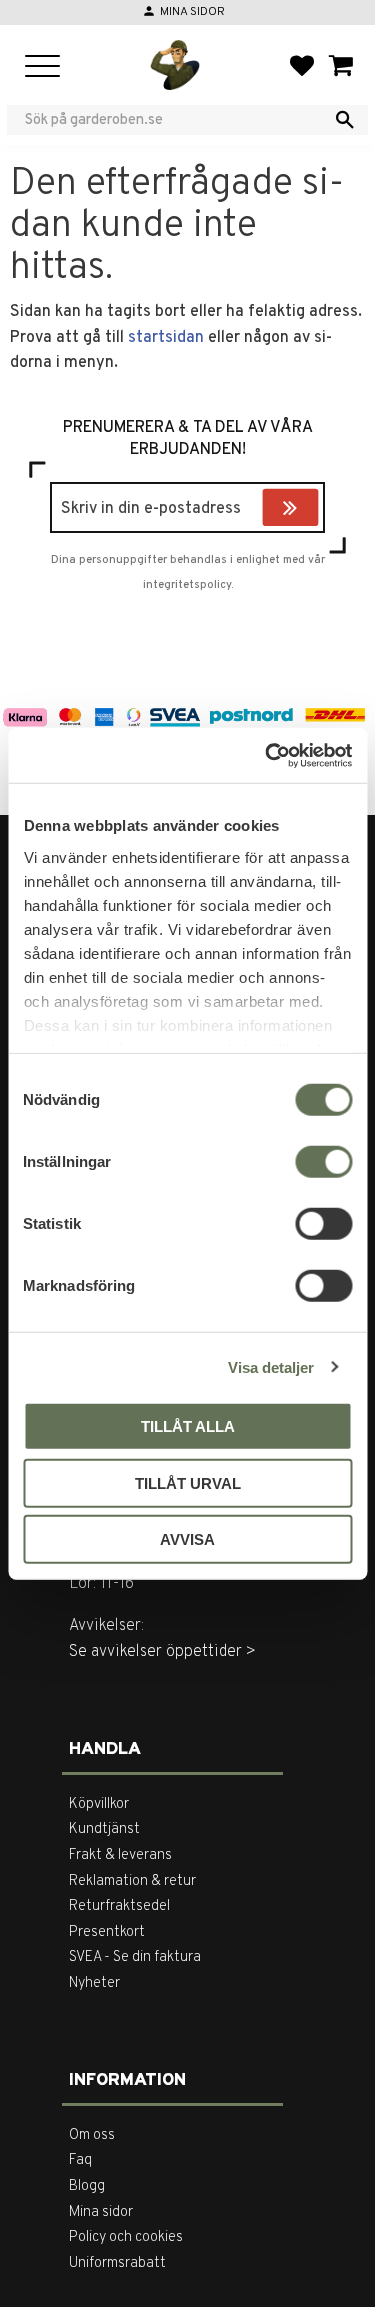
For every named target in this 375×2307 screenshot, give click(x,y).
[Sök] (345, 120)
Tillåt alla (188, 1426)
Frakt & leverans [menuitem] (120, 1855)
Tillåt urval (188, 1482)
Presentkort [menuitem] (107, 1932)
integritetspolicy (187, 585)
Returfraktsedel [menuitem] (119, 1906)
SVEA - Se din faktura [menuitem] (135, 1957)
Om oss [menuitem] (92, 2135)
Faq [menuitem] (80, 2160)
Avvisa (187, 1539)
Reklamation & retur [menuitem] (132, 1881)
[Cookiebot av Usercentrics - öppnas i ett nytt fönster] (267, 755)
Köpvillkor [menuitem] (99, 1804)
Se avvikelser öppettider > (162, 1652)
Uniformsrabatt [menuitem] (117, 2263)
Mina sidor (192, 12)
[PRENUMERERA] (314, 510)
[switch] (323, 1162)
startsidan (166, 338)
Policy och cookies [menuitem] (126, 2237)
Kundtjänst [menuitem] (104, 1829)
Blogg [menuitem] (87, 2186)
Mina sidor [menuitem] (101, 2212)
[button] (42, 67)
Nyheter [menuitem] (94, 1983)
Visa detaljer (271, 1366)
